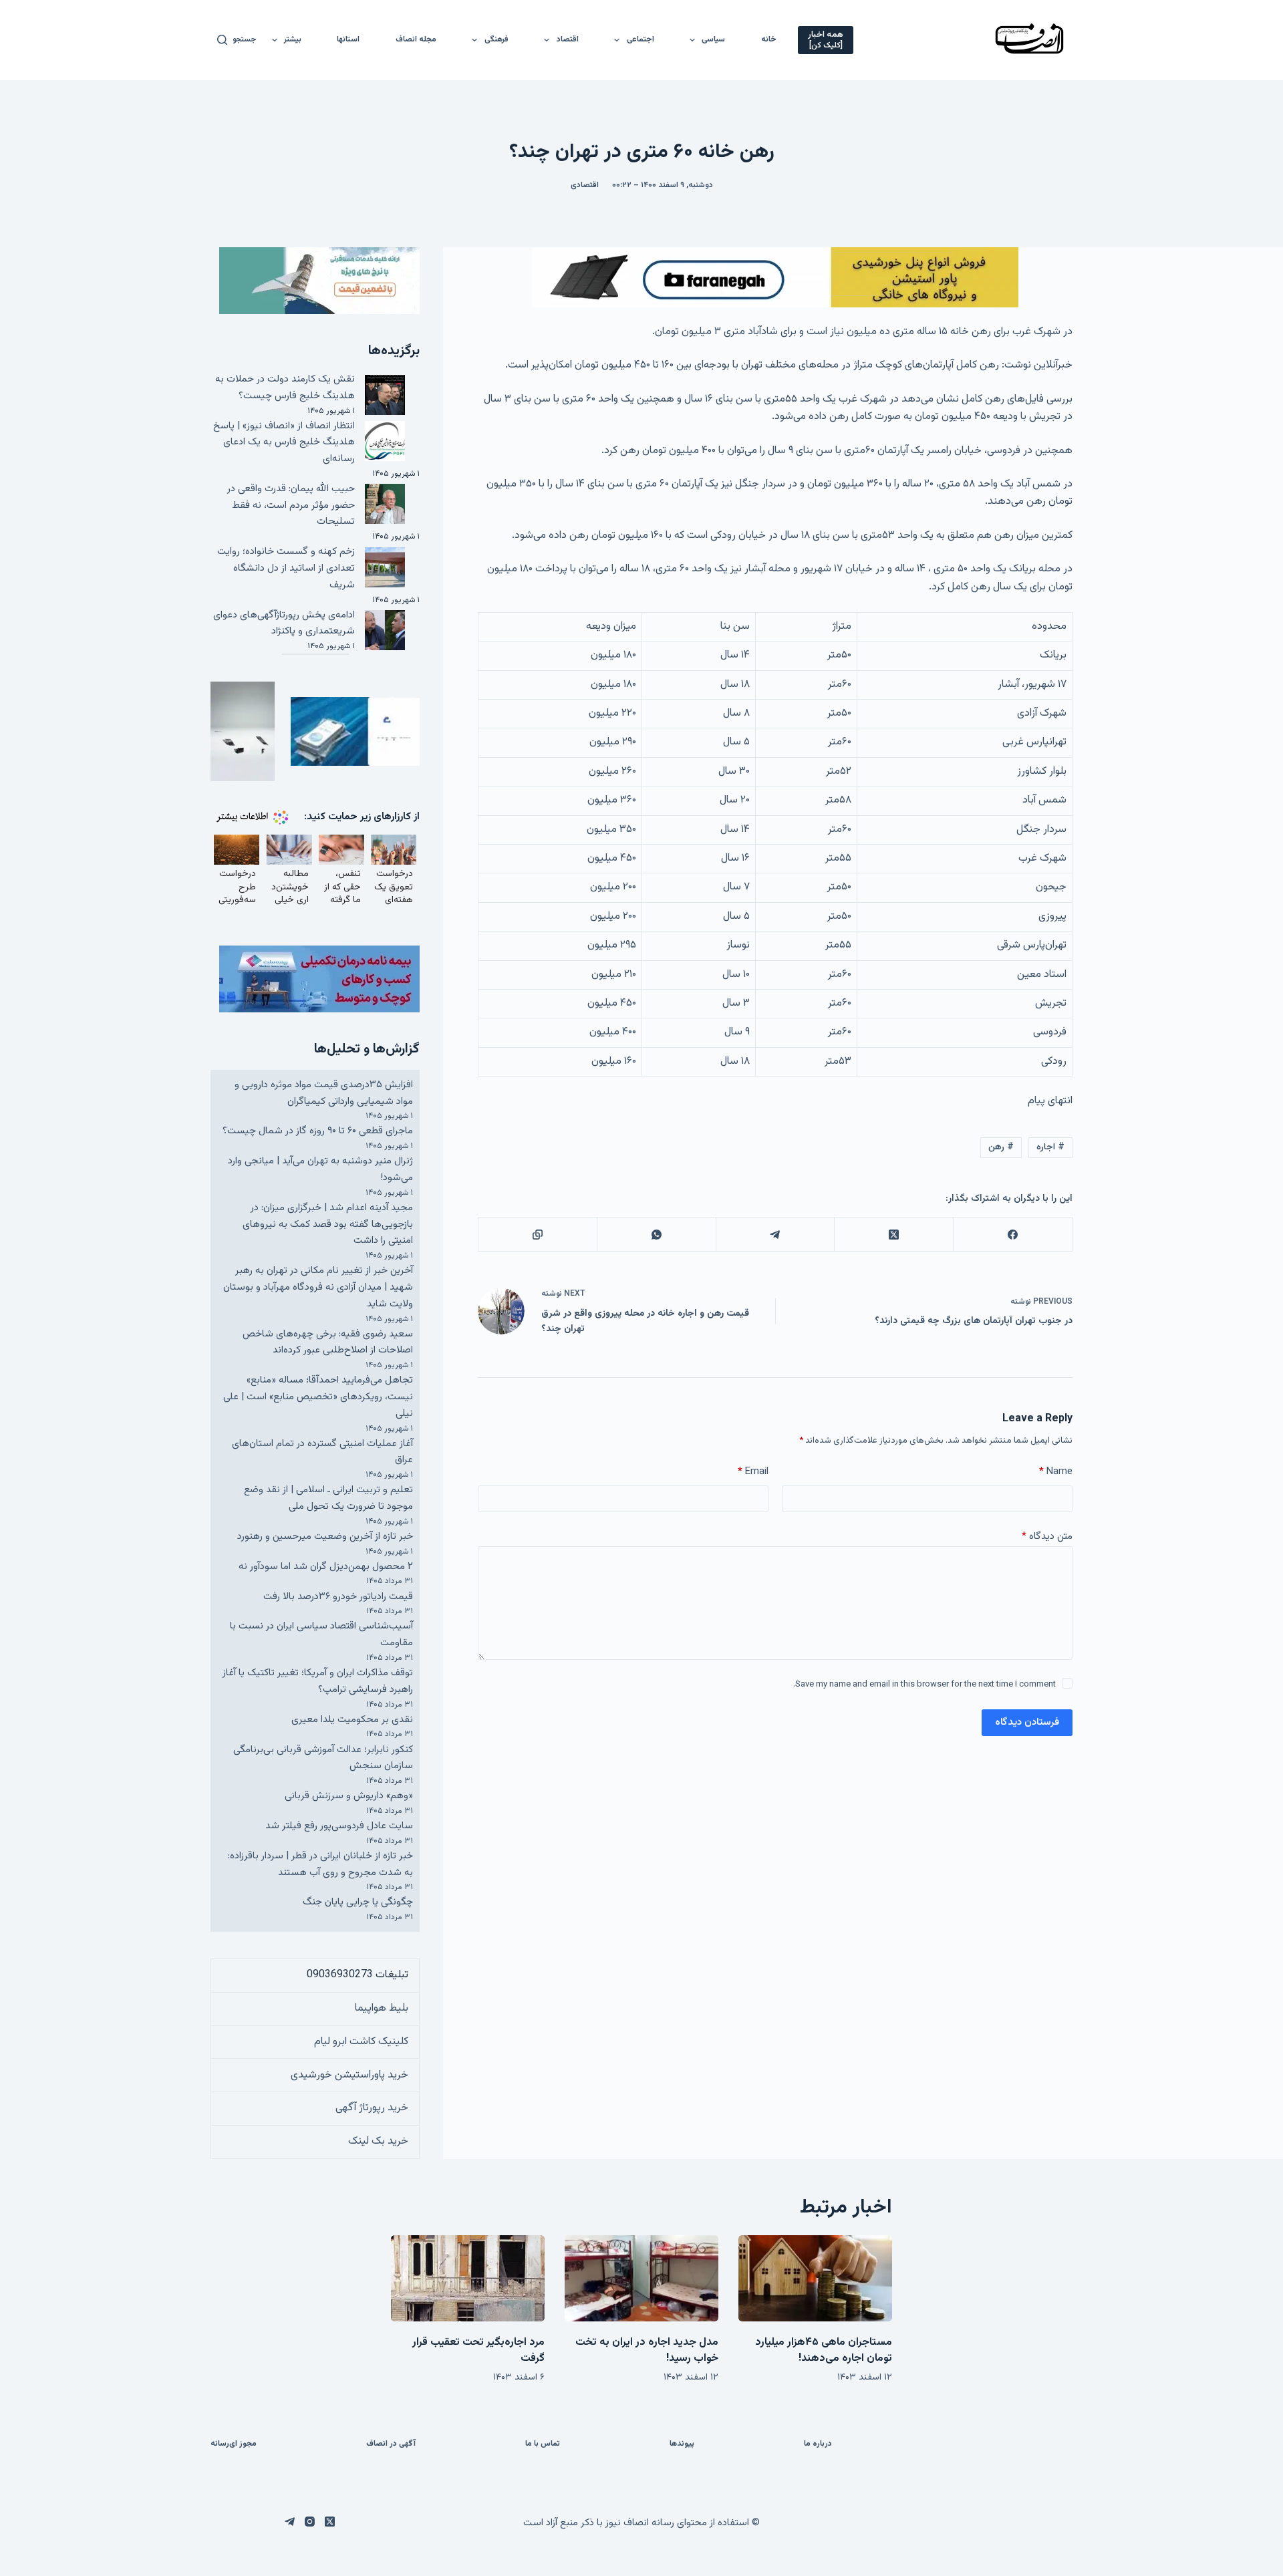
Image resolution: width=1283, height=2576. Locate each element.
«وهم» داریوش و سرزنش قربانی (349, 1796)
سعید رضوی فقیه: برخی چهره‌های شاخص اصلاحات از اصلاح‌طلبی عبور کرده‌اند (328, 1342)
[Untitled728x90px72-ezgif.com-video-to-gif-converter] (775, 278)
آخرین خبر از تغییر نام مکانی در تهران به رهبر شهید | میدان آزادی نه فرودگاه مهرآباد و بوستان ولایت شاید (318, 1287)
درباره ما (818, 2444)
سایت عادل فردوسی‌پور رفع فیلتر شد (339, 1826)
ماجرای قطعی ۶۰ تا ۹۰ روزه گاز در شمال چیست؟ (318, 1131)
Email (753, 1472)
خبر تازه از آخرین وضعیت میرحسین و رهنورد (325, 1537)
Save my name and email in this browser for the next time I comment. (924, 1685)
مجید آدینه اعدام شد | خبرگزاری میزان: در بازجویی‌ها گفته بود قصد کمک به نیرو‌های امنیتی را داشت (328, 1225)
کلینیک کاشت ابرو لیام (361, 2042)
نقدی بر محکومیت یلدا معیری (352, 1720)
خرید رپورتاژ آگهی (372, 2108)
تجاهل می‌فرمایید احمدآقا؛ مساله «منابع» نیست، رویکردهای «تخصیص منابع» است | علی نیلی (318, 1397)
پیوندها (682, 2444)
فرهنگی (496, 39)
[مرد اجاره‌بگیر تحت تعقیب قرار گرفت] (468, 2278)
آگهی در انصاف (391, 2444)
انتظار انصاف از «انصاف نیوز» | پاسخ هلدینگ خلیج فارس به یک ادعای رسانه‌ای (284, 443)
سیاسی (713, 39)
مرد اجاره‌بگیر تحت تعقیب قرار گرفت (478, 2350)
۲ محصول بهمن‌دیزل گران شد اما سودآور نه (326, 1567)
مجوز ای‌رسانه (234, 2444)
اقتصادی (585, 185)
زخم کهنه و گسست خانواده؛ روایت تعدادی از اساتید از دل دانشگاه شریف (286, 568)
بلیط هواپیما (382, 2008)
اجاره (1050, 1147)
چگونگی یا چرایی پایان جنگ (358, 1902)
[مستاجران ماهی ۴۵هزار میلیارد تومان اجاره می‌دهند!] (815, 2278)
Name (1056, 1472)
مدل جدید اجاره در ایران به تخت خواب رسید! (647, 2350)
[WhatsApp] (656, 1235)
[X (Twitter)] (893, 1235)
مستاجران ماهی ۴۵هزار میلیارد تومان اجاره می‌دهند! (824, 2350)
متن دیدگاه (1047, 1537)
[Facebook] (1012, 1235)
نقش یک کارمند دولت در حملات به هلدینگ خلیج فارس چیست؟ (285, 388)
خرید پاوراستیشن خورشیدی (349, 2075)
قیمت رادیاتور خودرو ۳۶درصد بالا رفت (338, 1597)
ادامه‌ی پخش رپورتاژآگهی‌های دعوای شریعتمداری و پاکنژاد (284, 623)
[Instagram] (310, 2522)
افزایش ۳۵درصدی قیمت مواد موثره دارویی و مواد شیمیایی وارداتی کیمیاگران (324, 1093)
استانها (348, 39)
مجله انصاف (416, 39)
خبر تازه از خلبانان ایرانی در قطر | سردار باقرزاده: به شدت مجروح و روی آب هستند (320, 1864)
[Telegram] (775, 1235)
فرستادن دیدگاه (1027, 1722)
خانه (769, 39)
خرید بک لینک (378, 2141)
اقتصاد (568, 39)
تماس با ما (543, 2444)
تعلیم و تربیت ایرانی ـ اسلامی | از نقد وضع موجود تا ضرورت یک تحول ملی (328, 1498)
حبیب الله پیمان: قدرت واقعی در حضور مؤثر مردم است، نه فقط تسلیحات (291, 506)
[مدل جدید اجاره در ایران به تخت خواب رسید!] (641, 2278)
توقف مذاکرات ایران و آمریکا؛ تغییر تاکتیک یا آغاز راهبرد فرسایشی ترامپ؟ (318, 1681)
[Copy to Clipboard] (537, 1235)
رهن (1001, 1147)
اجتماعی (640, 39)
